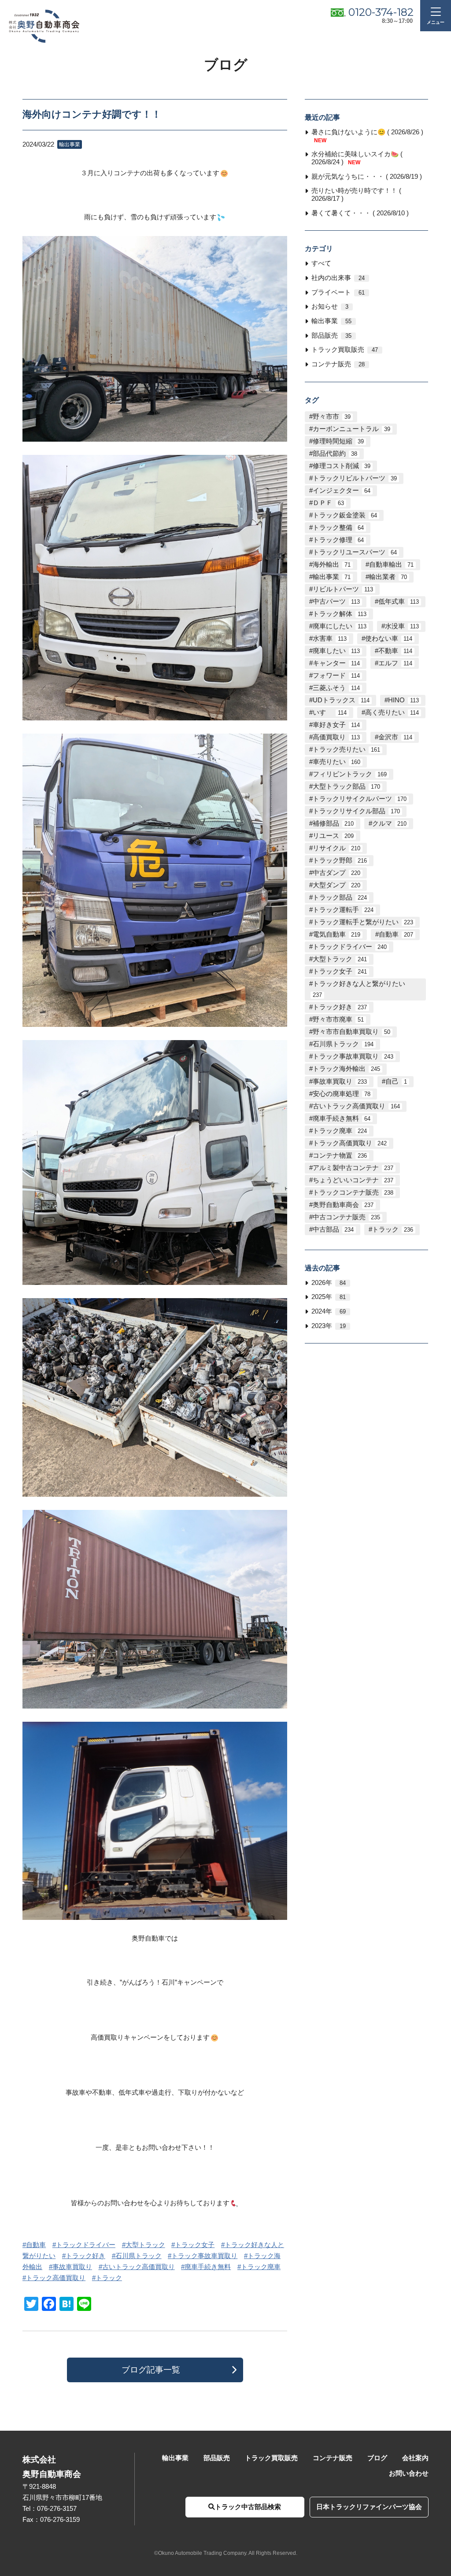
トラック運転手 (343, 910)
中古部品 (333, 1229)
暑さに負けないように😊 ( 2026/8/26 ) (367, 136)
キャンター (336, 663)
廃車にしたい (340, 626)
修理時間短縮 (338, 441)
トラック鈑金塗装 (345, 515)
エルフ (395, 663)
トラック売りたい (346, 749)
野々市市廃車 (338, 1019)
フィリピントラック (350, 774)
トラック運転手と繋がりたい (363, 922)
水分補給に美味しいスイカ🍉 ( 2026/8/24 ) (357, 158)
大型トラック (145, 2245)
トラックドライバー (86, 2245)
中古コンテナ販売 (346, 1217)
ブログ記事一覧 (151, 2370)
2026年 (329, 1283)
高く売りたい (392, 712)
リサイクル (336, 848)
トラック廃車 (261, 2267)
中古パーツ (336, 602)
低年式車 (399, 602)
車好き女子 (336, 725)
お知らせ (330, 306)
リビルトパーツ (343, 589)
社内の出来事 (338, 278)
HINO (403, 700)
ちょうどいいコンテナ (353, 1180)
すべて (321, 263)
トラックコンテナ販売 (353, 1192)
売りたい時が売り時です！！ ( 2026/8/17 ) (356, 195)
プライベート (338, 292)
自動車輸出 (391, 565)
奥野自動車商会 (343, 1205)
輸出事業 (331, 321)
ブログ (377, 2458)
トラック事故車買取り (204, 2256)
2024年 (329, 1311)
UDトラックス (341, 700)
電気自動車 (336, 934)
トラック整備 (338, 528)
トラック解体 (340, 614)
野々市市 (332, 417)
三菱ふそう (336, 688)
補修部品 (333, 823)
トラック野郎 (340, 860)
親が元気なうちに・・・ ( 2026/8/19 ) (367, 177)
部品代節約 (335, 454)
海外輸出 (332, 565)
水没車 (402, 626)
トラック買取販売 (345, 350)
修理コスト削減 (342, 466)
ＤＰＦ (328, 503)
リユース (333, 836)
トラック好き (85, 2256)
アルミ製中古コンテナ (353, 1168)
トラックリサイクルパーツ (360, 799)
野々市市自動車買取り (351, 1032)
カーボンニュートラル (351, 429)
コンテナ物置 (340, 1155)
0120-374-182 (381, 12)
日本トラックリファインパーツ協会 (369, 2507)
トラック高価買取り (56, 2278)
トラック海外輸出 (346, 1069)
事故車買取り (72, 2267)
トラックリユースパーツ (355, 552)
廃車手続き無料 (208, 2267)
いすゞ (330, 712)
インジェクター (342, 491)
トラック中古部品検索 (248, 2507)
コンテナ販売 (338, 364)
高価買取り (336, 737)
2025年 (329, 1297)
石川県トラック (139, 2256)
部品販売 (331, 336)
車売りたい (336, 762)
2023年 (329, 1326)
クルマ (389, 823)
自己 (396, 1081)
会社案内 (415, 2458)
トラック (109, 2278)
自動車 (36, 2245)
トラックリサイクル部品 (356, 811)
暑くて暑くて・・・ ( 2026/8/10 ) (360, 213)
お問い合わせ (409, 2473)
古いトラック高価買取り (139, 2267)
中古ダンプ (336, 873)
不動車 (395, 651)
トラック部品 (340, 897)
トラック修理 (338, 540)
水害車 (330, 638)
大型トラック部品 (346, 786)
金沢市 (395, 737)
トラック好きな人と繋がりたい (359, 989)
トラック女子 (195, 2245)
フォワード (336, 675)
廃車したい (336, 651)
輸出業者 (388, 577)
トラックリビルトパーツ (355, 478)
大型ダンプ (336, 885)
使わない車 (389, 638)
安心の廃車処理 (342, 1094)
